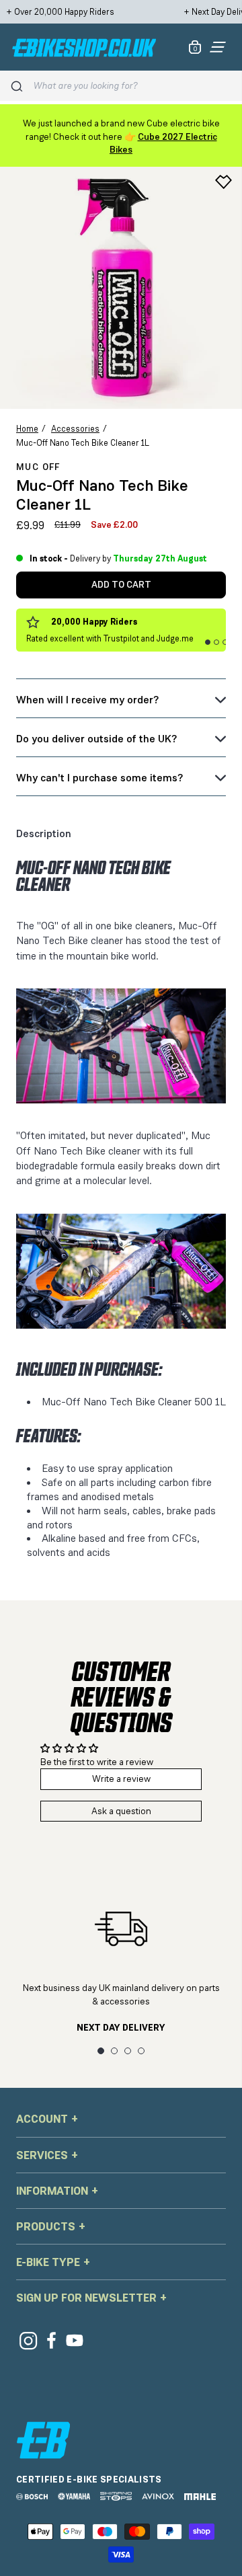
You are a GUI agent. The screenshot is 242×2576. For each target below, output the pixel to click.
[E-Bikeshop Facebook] (51, 2340)
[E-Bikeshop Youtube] (75, 2340)
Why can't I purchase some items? (99, 778)
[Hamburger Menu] (218, 47)
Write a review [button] (121, 1779)
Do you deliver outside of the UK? (96, 739)
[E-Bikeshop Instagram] (28, 2340)
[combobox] (133, 86)
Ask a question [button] (121, 1811)
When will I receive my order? (87, 700)
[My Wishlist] (224, 182)
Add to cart (121, 584)
